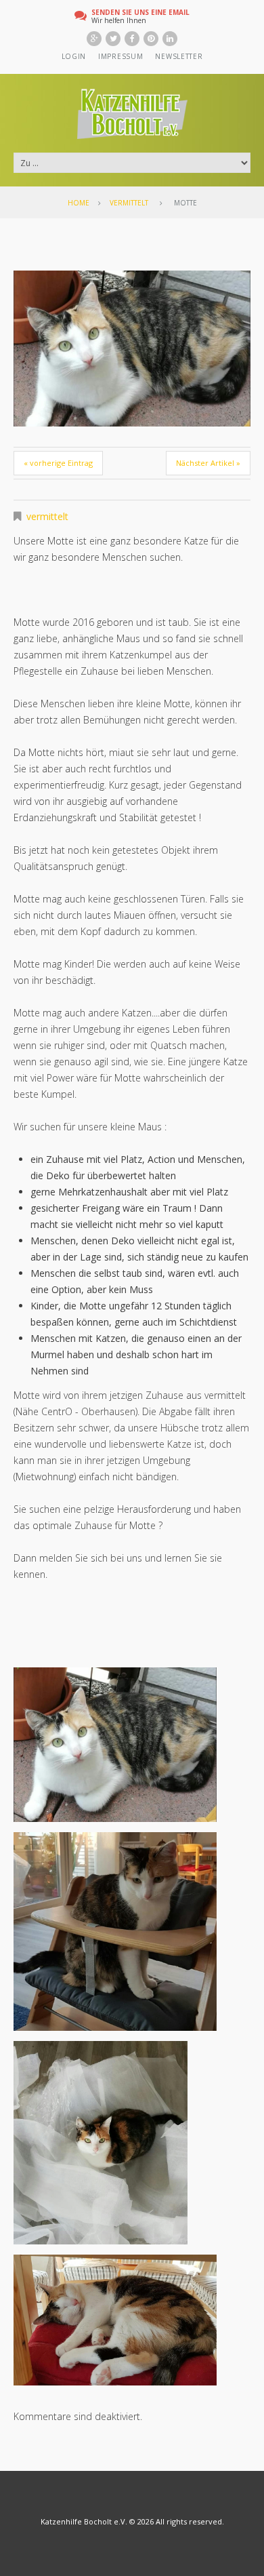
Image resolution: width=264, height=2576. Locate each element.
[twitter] (113, 39)
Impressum (120, 56)
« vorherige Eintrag (58, 463)
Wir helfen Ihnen (140, 16)
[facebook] (132, 39)
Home (79, 203)
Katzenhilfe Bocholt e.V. (84, 2521)
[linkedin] (170, 39)
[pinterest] (151, 39)
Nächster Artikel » (208, 463)
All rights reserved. (190, 2521)
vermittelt (129, 203)
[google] (94, 39)
